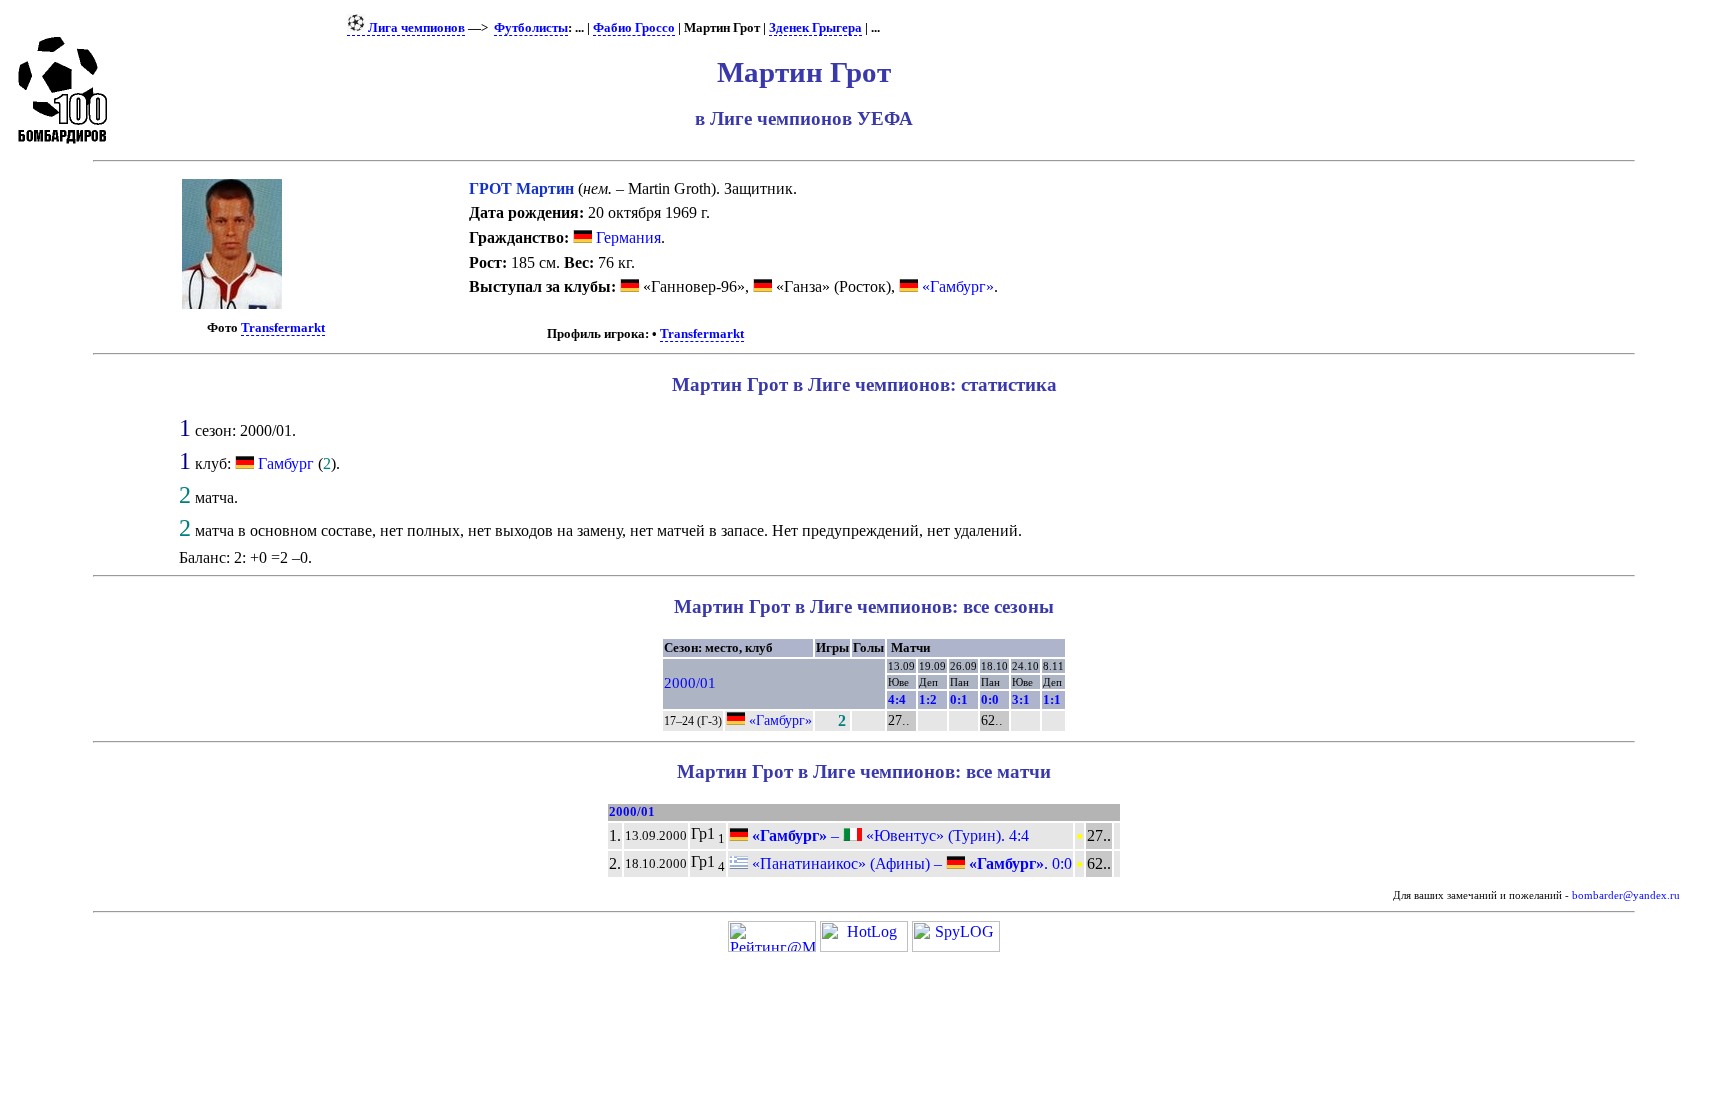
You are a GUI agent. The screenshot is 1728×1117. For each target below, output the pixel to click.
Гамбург (286, 463)
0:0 (990, 699)
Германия (626, 237)
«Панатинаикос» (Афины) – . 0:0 (910, 863)
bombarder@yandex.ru (1626, 895)
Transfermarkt (283, 328)
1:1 (1052, 699)
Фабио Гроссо (634, 28)
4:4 (897, 699)
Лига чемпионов (415, 28)
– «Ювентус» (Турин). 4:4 (888, 835)
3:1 (1021, 699)
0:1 (959, 699)
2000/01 (690, 683)
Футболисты (531, 28)
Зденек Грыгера (815, 28)
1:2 (928, 699)
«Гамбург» (956, 286)
